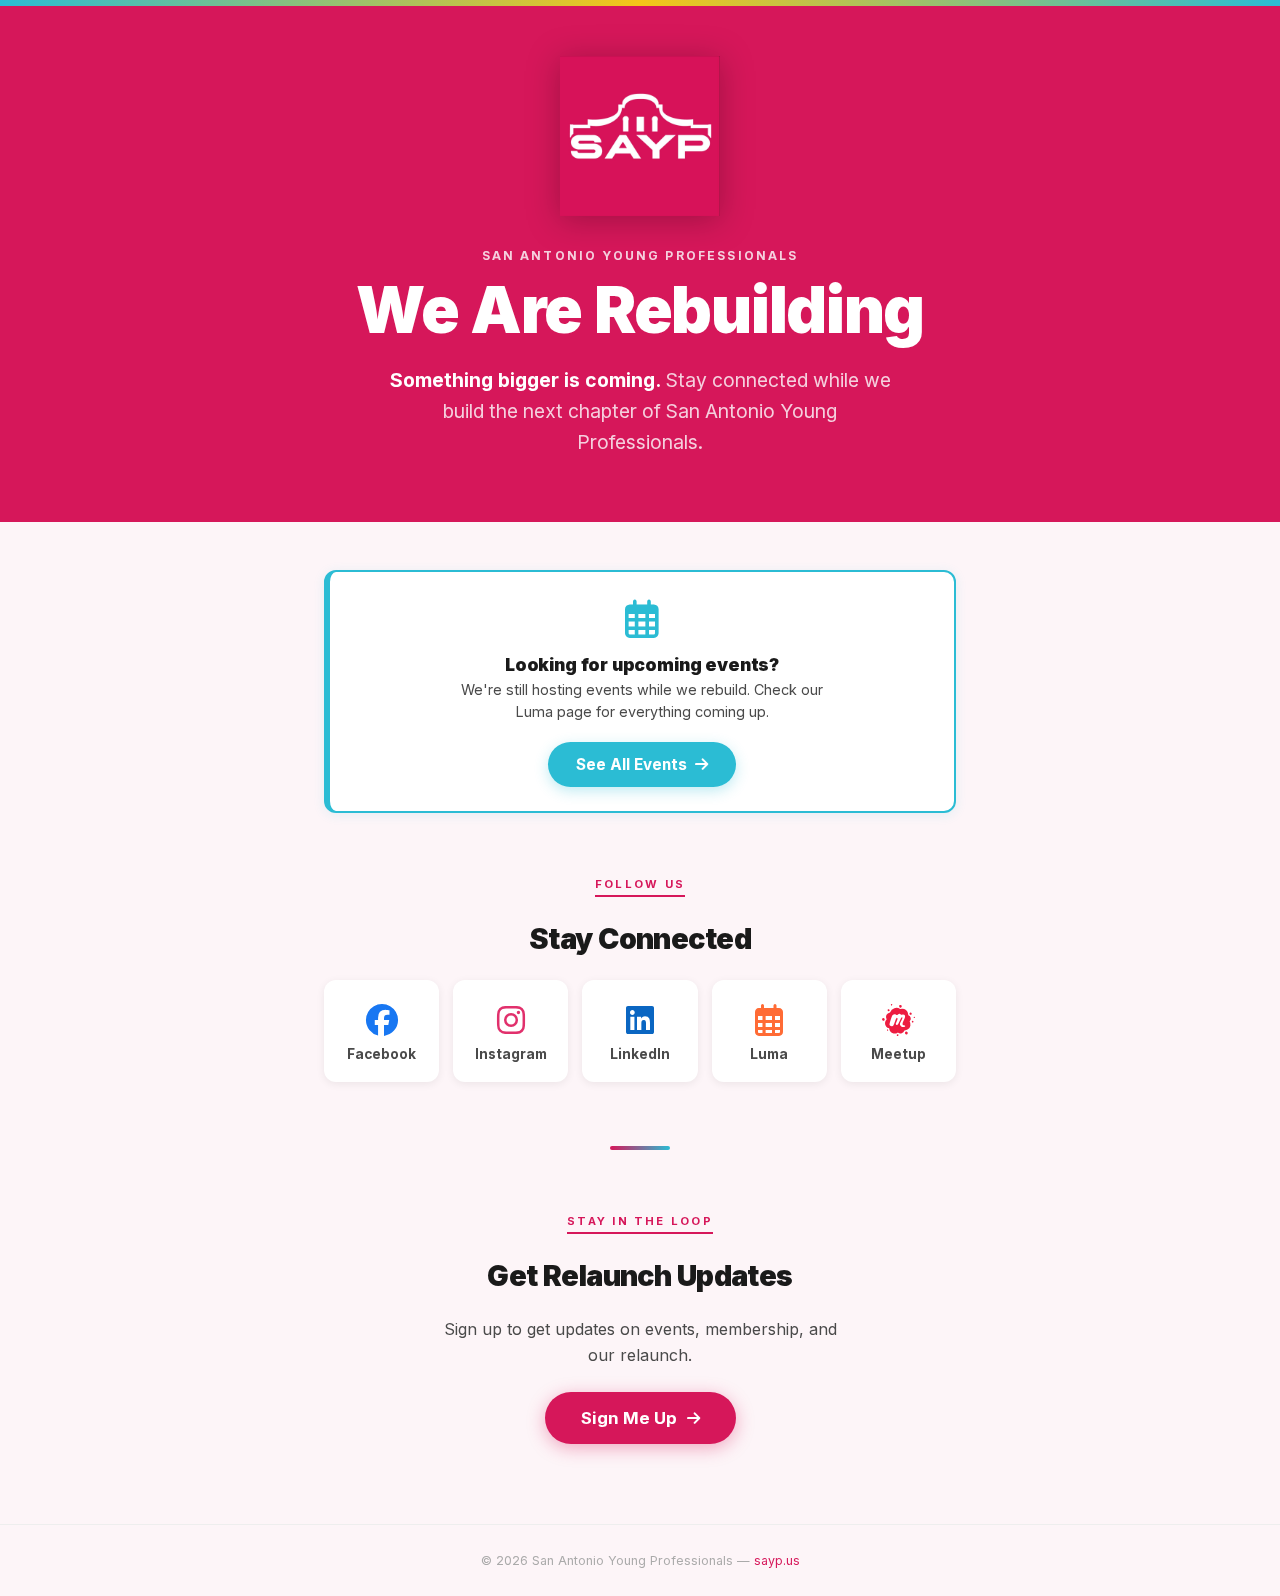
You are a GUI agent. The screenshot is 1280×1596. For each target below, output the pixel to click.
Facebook (381, 1054)
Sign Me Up (629, 1418)
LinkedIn (640, 1054)
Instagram (511, 1054)
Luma (769, 1054)
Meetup (898, 1054)
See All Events (631, 764)
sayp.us (777, 1560)
